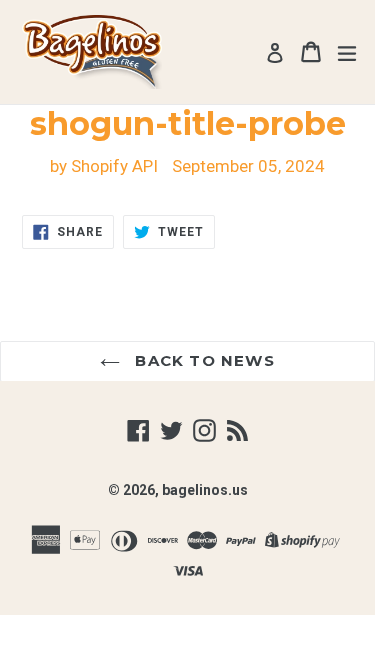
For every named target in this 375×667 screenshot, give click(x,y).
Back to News (202, 360)
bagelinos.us (205, 490)
